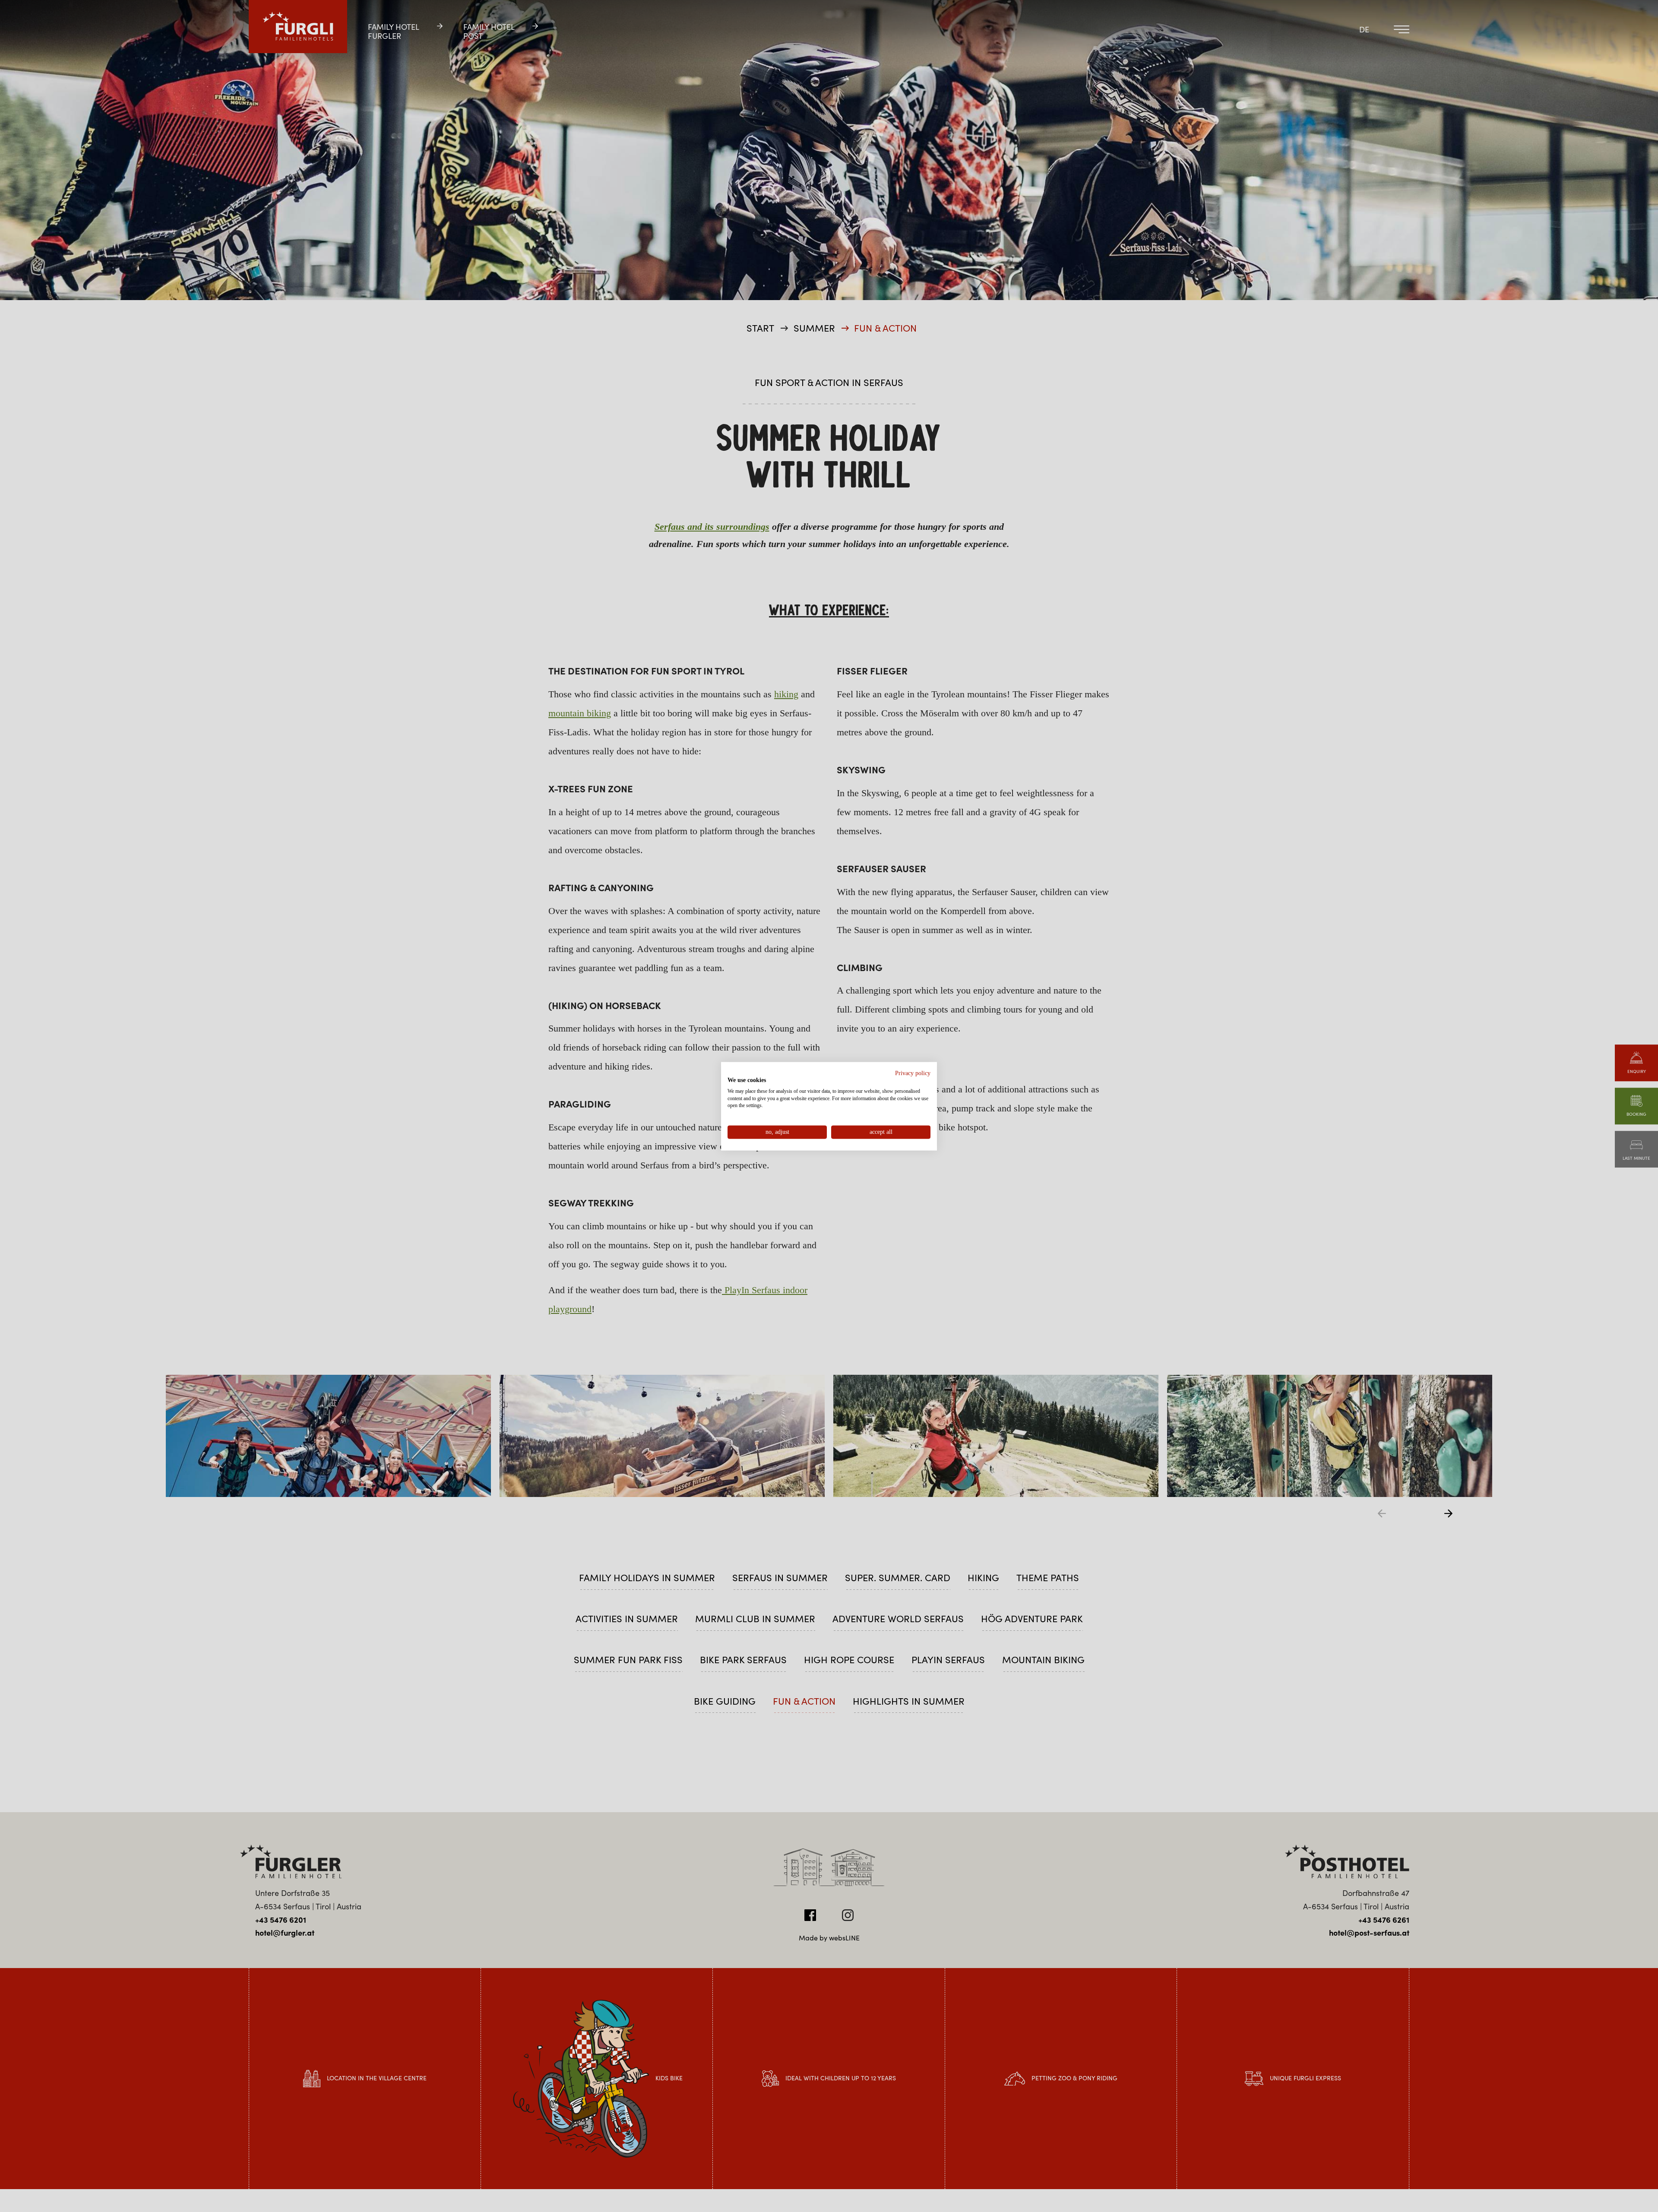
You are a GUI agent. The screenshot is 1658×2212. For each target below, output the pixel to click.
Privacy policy (913, 1073)
